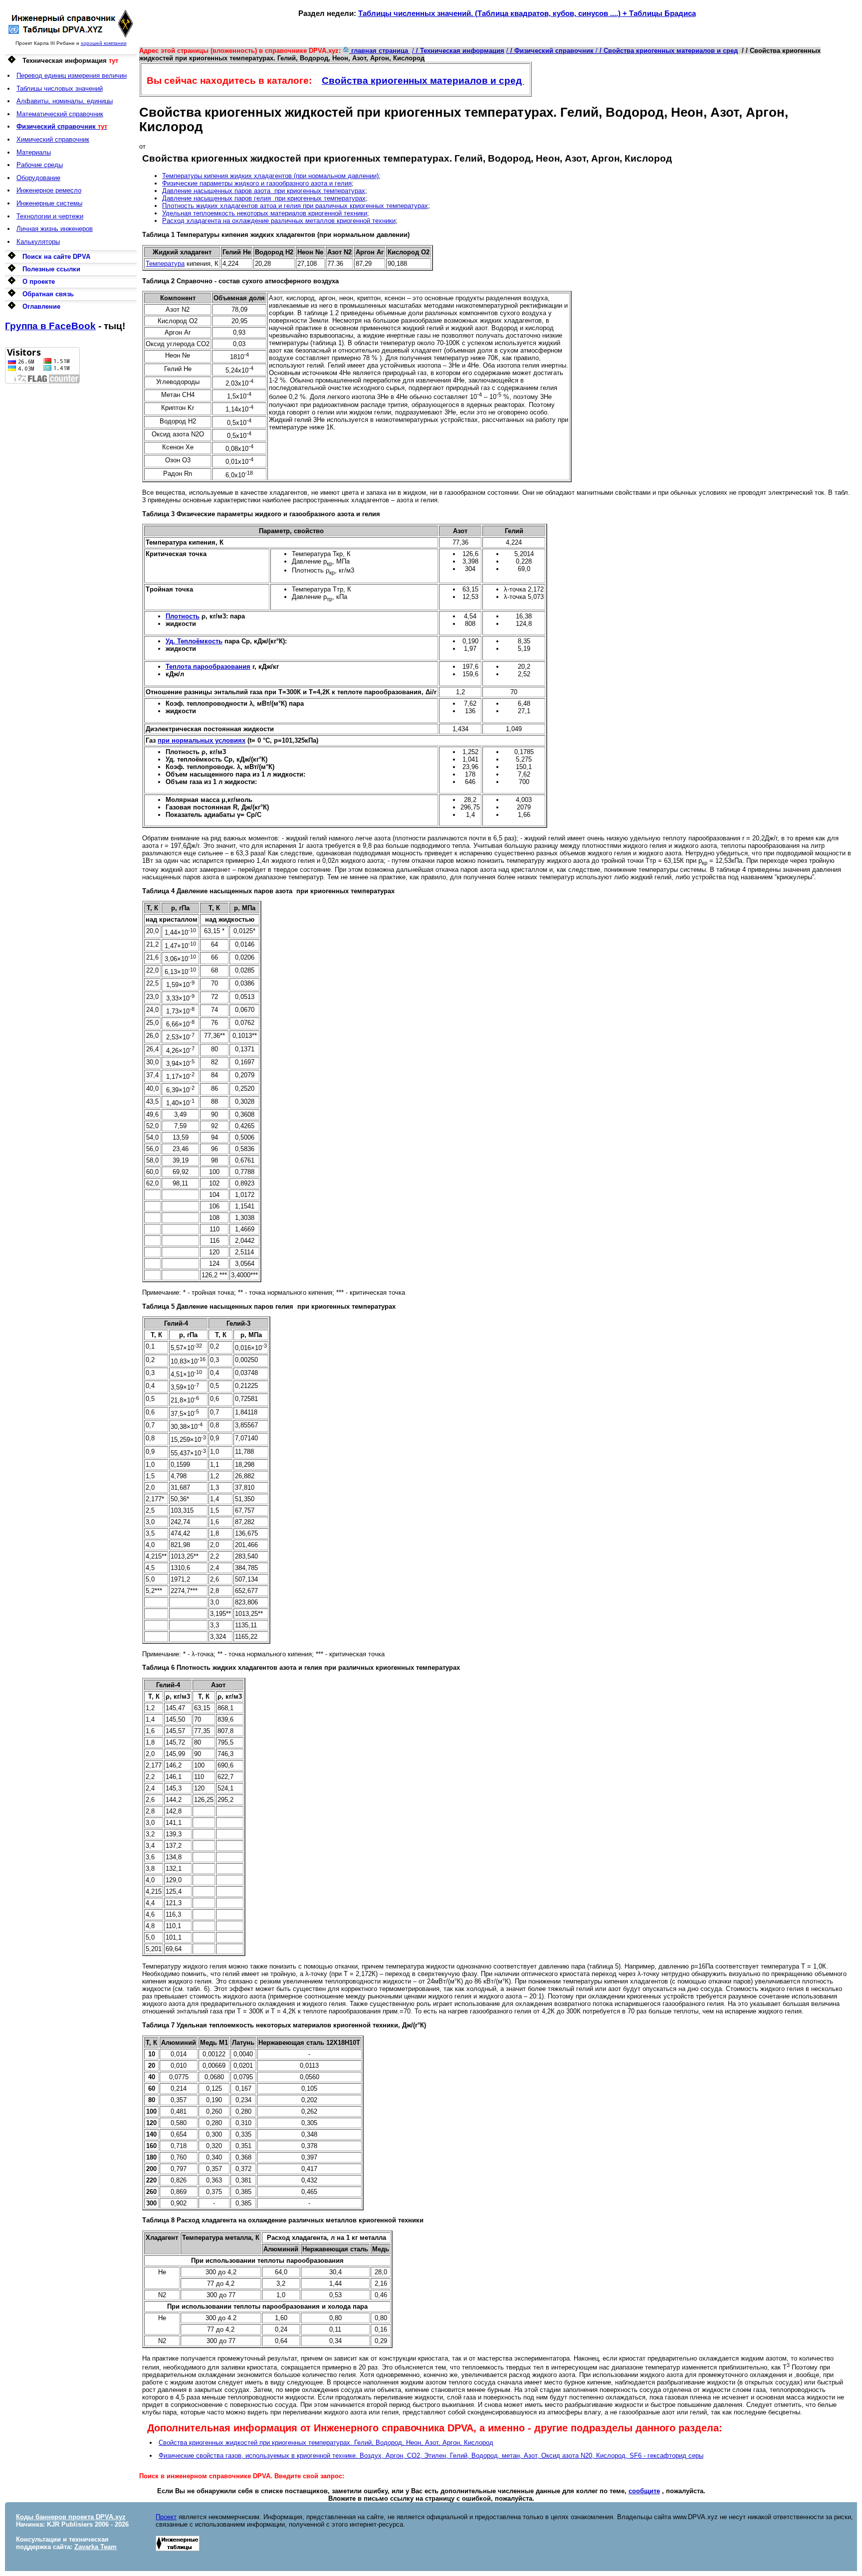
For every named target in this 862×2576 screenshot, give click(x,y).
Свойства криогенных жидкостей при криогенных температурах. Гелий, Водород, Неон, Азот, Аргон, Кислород (326, 2443)
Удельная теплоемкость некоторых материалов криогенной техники (265, 213)
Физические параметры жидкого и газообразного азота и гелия (257, 183)
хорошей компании (104, 43)
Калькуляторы (38, 242)
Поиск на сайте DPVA (56, 257)
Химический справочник (53, 139)
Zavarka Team (96, 2547)
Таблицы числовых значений (60, 89)
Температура (165, 264)
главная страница (380, 51)
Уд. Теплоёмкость (194, 641)
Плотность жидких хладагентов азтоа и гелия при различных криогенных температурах (295, 206)
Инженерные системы (49, 203)
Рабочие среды (40, 165)
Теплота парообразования (208, 667)
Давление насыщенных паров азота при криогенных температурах (264, 191)
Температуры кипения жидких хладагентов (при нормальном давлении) (270, 176)
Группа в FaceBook (50, 326)
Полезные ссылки (51, 269)
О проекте (39, 282)
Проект (166, 2517)
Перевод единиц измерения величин (72, 76)
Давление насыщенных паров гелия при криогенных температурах (264, 198)
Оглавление (41, 306)
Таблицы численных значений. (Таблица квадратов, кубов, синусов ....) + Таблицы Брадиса (527, 13)
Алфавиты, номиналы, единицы (65, 101)
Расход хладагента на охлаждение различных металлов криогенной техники (279, 221)
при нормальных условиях (202, 740)
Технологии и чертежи (50, 216)
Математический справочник (60, 114)
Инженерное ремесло (49, 190)
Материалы (34, 152)
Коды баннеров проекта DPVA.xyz (71, 2517)
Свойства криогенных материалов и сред (423, 81)
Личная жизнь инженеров (55, 229)
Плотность (183, 616)
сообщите (644, 2491)
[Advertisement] (71, 533)
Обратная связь (48, 294)
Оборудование (38, 178)
